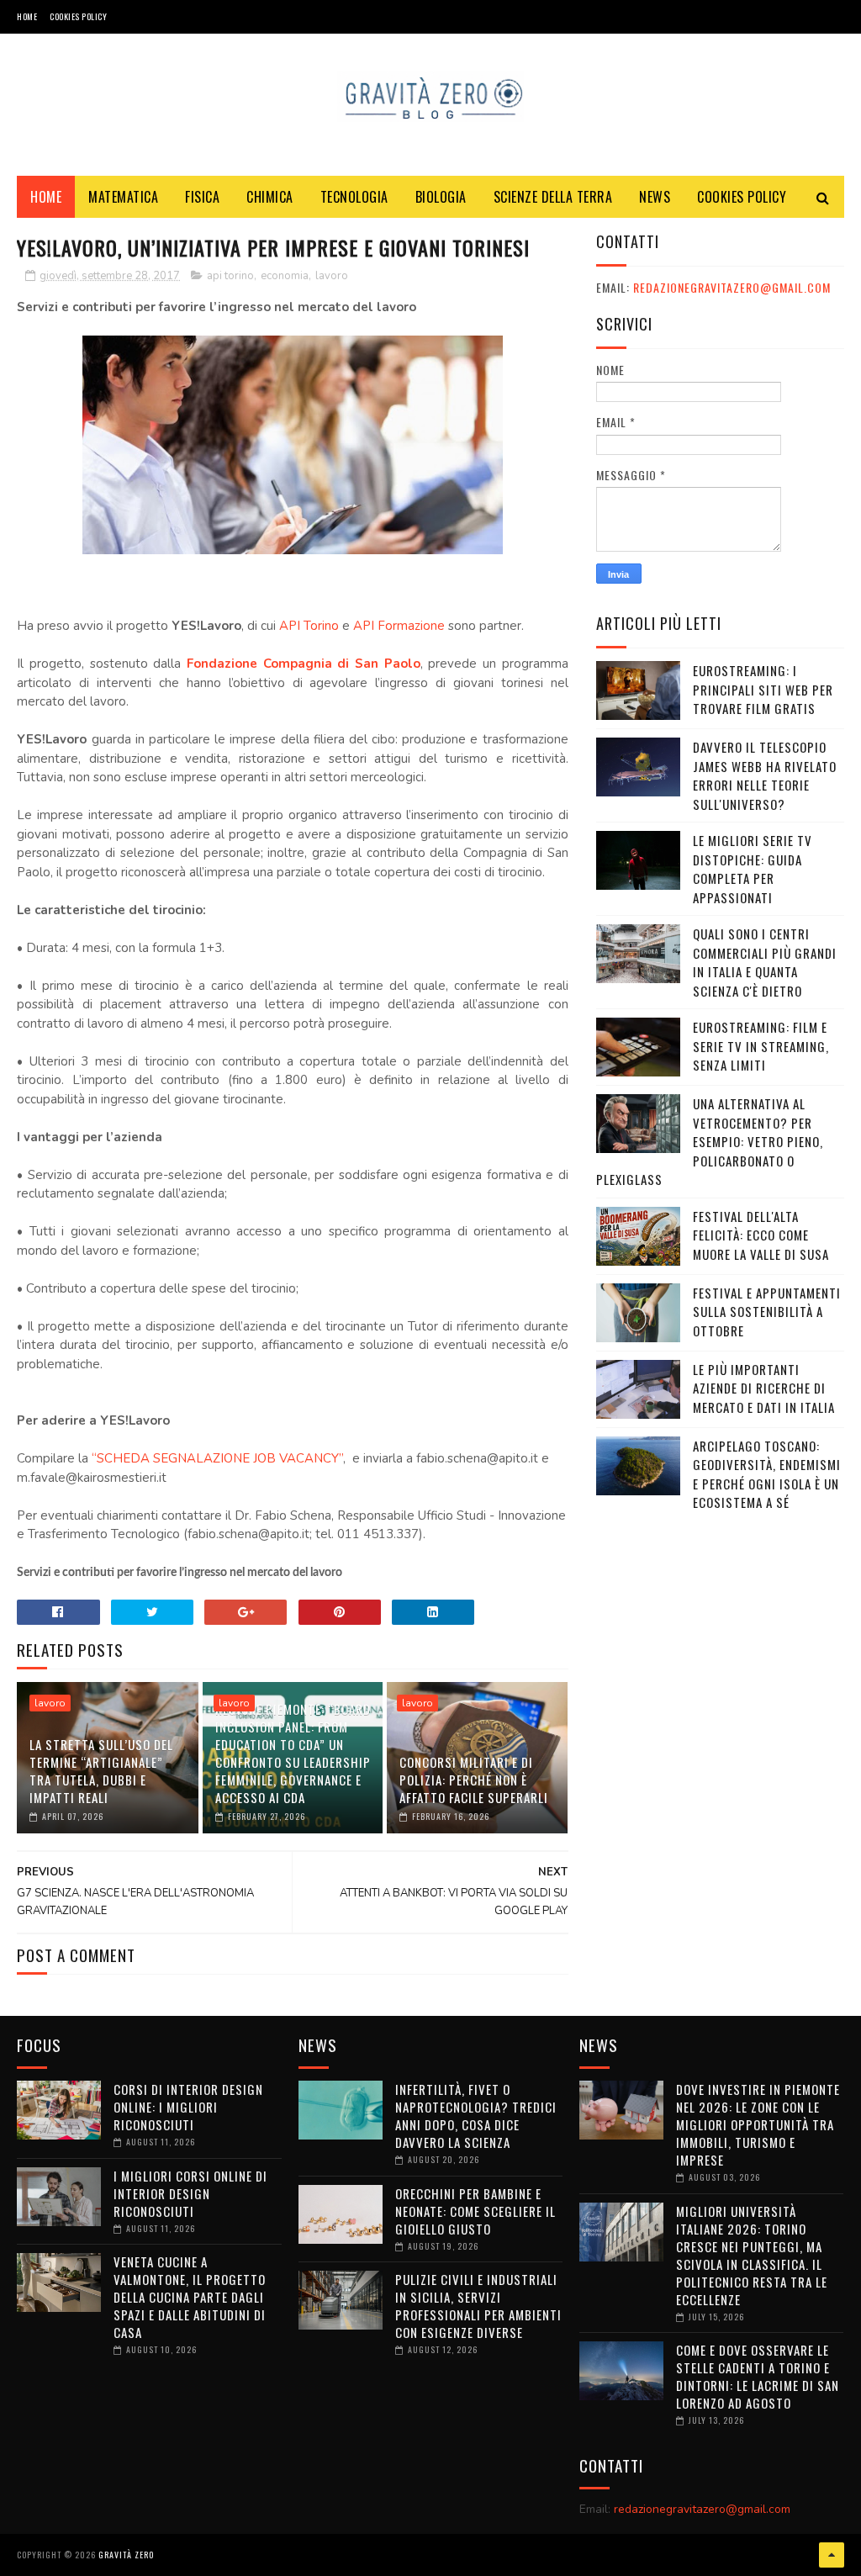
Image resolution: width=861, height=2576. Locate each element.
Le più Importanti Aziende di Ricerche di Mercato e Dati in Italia (764, 1388)
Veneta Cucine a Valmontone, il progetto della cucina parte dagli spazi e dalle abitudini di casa (190, 2297)
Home (27, 16)
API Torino (309, 626)
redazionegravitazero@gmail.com (732, 287)
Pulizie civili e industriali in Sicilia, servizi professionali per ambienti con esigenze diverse (478, 2306)
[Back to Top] (832, 2555)
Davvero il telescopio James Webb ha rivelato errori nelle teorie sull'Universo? (765, 775)
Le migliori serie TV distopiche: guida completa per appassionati (753, 869)
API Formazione (399, 626)
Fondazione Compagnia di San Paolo (304, 664)
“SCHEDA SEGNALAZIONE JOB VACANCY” (217, 1458)
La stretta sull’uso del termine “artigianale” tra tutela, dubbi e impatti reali (101, 1771)
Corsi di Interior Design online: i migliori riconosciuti (188, 2107)
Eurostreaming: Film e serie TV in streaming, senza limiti (761, 1046)
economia (285, 276)
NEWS (655, 197)
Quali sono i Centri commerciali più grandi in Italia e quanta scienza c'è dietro (765, 962)
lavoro (332, 276)
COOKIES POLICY (78, 16)
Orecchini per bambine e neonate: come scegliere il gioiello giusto (475, 2211)
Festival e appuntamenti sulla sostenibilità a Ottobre (767, 1312)
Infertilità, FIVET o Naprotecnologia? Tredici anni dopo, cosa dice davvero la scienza (476, 2116)
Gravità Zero (126, 2555)
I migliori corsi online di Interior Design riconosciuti (190, 2193)
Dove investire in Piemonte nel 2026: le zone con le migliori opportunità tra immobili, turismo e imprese (758, 2124)
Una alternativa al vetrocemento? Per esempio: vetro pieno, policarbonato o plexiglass (710, 1141)
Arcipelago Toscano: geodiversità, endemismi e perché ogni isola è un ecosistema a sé (767, 1474)
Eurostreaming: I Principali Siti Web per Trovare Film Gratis (763, 689)
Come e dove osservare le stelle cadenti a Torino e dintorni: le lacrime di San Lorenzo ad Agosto (758, 2376)
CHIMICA (270, 197)
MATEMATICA (123, 197)
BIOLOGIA (441, 197)
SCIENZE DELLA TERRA (553, 197)
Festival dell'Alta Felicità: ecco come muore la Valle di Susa (761, 1235)
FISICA (202, 197)
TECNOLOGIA (354, 197)
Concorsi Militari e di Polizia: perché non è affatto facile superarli (474, 1780)
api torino (230, 276)
